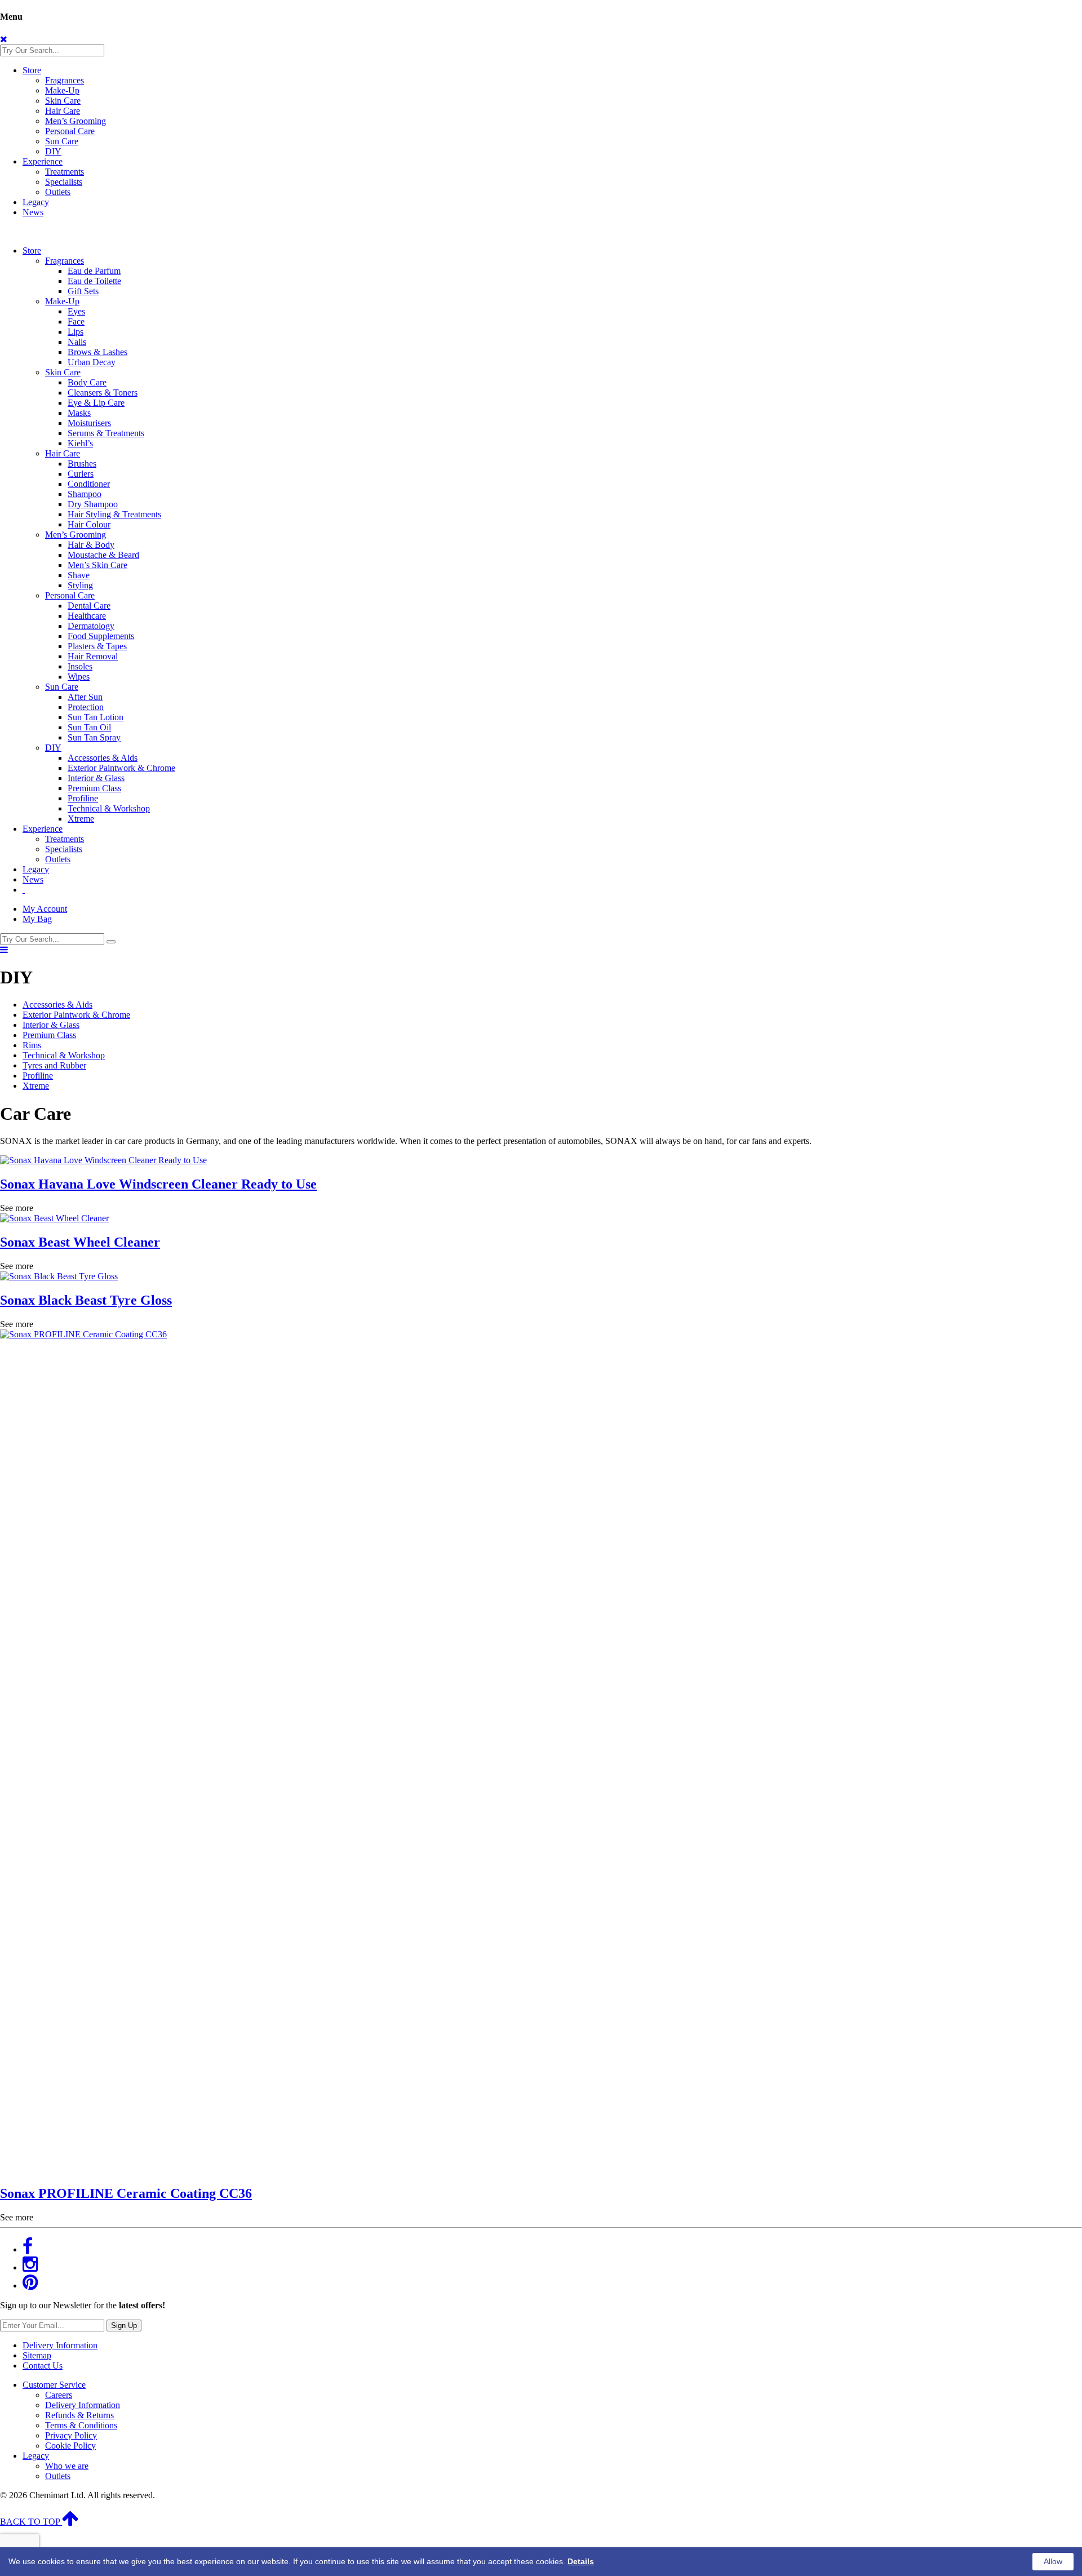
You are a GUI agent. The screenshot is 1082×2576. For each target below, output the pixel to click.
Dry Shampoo (93, 504)
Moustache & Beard (103, 555)
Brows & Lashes (97, 352)
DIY (53, 151)
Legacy (36, 202)
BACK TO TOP (31, 2522)
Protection (86, 707)
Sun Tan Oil (89, 727)
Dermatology (91, 626)
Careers (59, 2395)
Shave (79, 575)
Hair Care (63, 111)
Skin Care (63, 101)
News (33, 212)
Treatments (65, 172)
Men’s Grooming (76, 121)
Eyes (76, 311)
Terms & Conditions (81, 2425)
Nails (77, 342)
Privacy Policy (71, 2435)
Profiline (83, 798)
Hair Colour (89, 524)
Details (581, 2561)
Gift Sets (83, 291)
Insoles (80, 666)
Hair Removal (93, 656)
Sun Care (62, 141)
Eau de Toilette (94, 281)
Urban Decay (92, 362)
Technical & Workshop (109, 808)
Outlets (58, 192)
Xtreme (81, 819)
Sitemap (37, 2355)
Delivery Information (60, 2345)
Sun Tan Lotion (96, 717)
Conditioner (89, 484)
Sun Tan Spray (94, 737)
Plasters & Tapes (97, 646)
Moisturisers (89, 423)
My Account (45, 909)
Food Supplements (101, 636)
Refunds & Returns (79, 2415)
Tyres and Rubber (54, 1065)
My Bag (37, 919)
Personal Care (70, 131)
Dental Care (89, 606)
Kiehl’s (80, 443)
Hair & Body (91, 545)
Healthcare (87, 616)
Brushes (82, 464)
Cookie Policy (70, 2446)
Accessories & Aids (103, 758)
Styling (80, 585)
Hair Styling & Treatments (114, 514)
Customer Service (54, 2385)
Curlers (81, 474)
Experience (43, 161)
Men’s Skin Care (97, 565)
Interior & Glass (96, 778)
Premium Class (94, 788)
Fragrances (65, 80)
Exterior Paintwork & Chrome (121, 768)
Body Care (87, 382)
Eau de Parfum (94, 271)
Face (76, 322)
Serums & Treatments (106, 433)
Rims (32, 1045)
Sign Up (124, 2326)
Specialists (64, 182)
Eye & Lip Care (96, 403)
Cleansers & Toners (103, 393)
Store (32, 70)
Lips (76, 332)
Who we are (67, 2466)
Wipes (79, 677)
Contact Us (43, 2366)
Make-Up (62, 90)
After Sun (85, 697)
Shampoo (85, 494)
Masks (79, 413)
